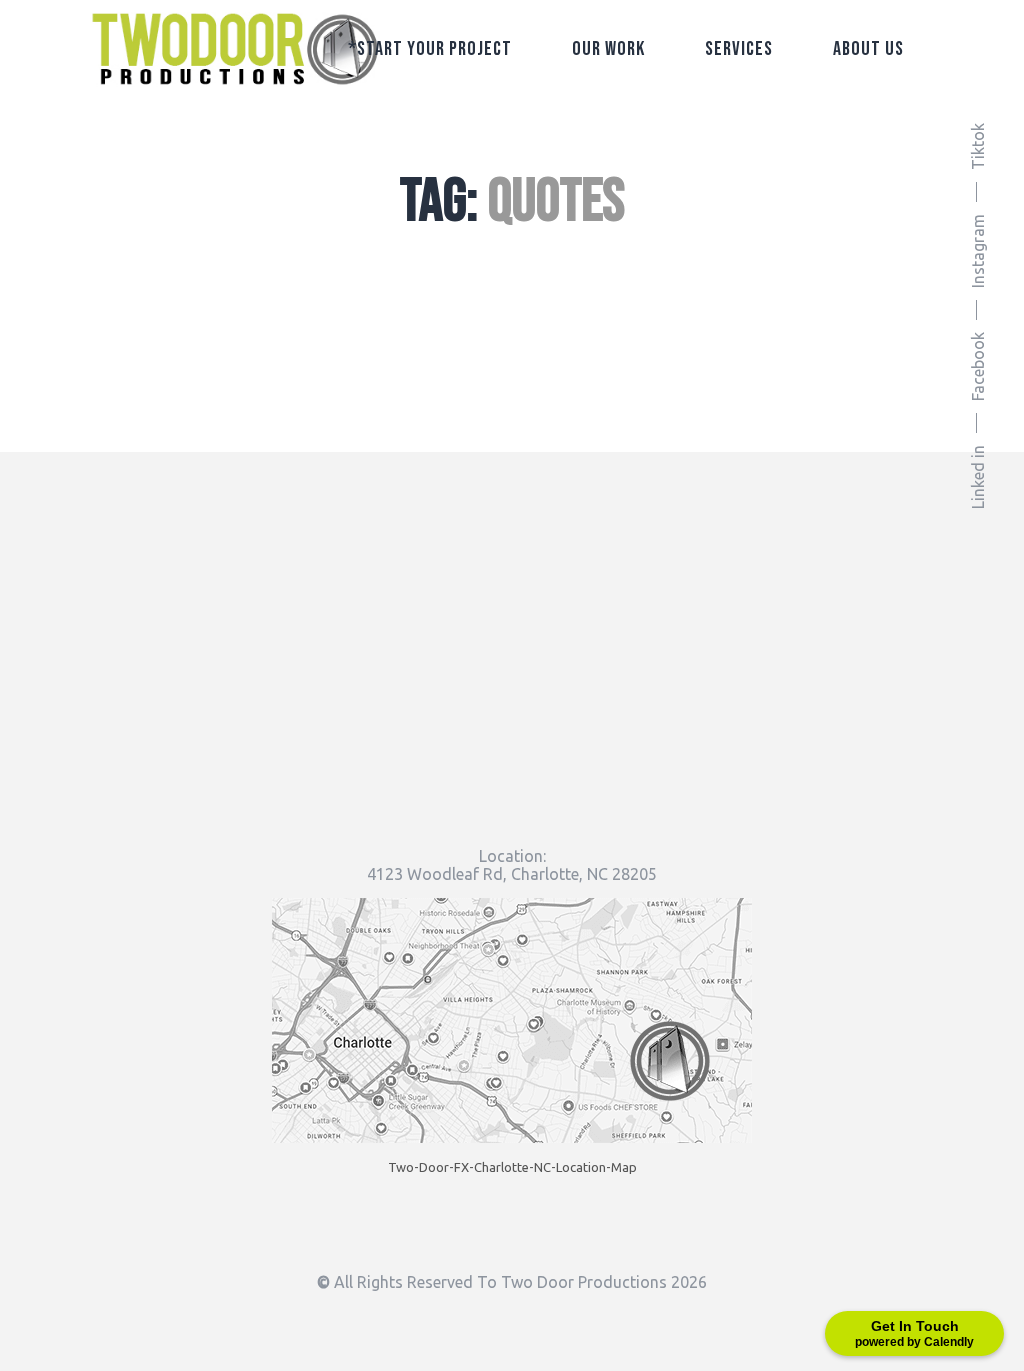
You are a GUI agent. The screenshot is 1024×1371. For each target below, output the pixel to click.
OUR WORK (608, 49)
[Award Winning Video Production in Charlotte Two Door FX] (235, 49)
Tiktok (978, 146)
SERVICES (739, 49)
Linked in (978, 477)
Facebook (978, 366)
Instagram (978, 251)
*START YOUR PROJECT (430, 49)
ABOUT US (868, 49)
